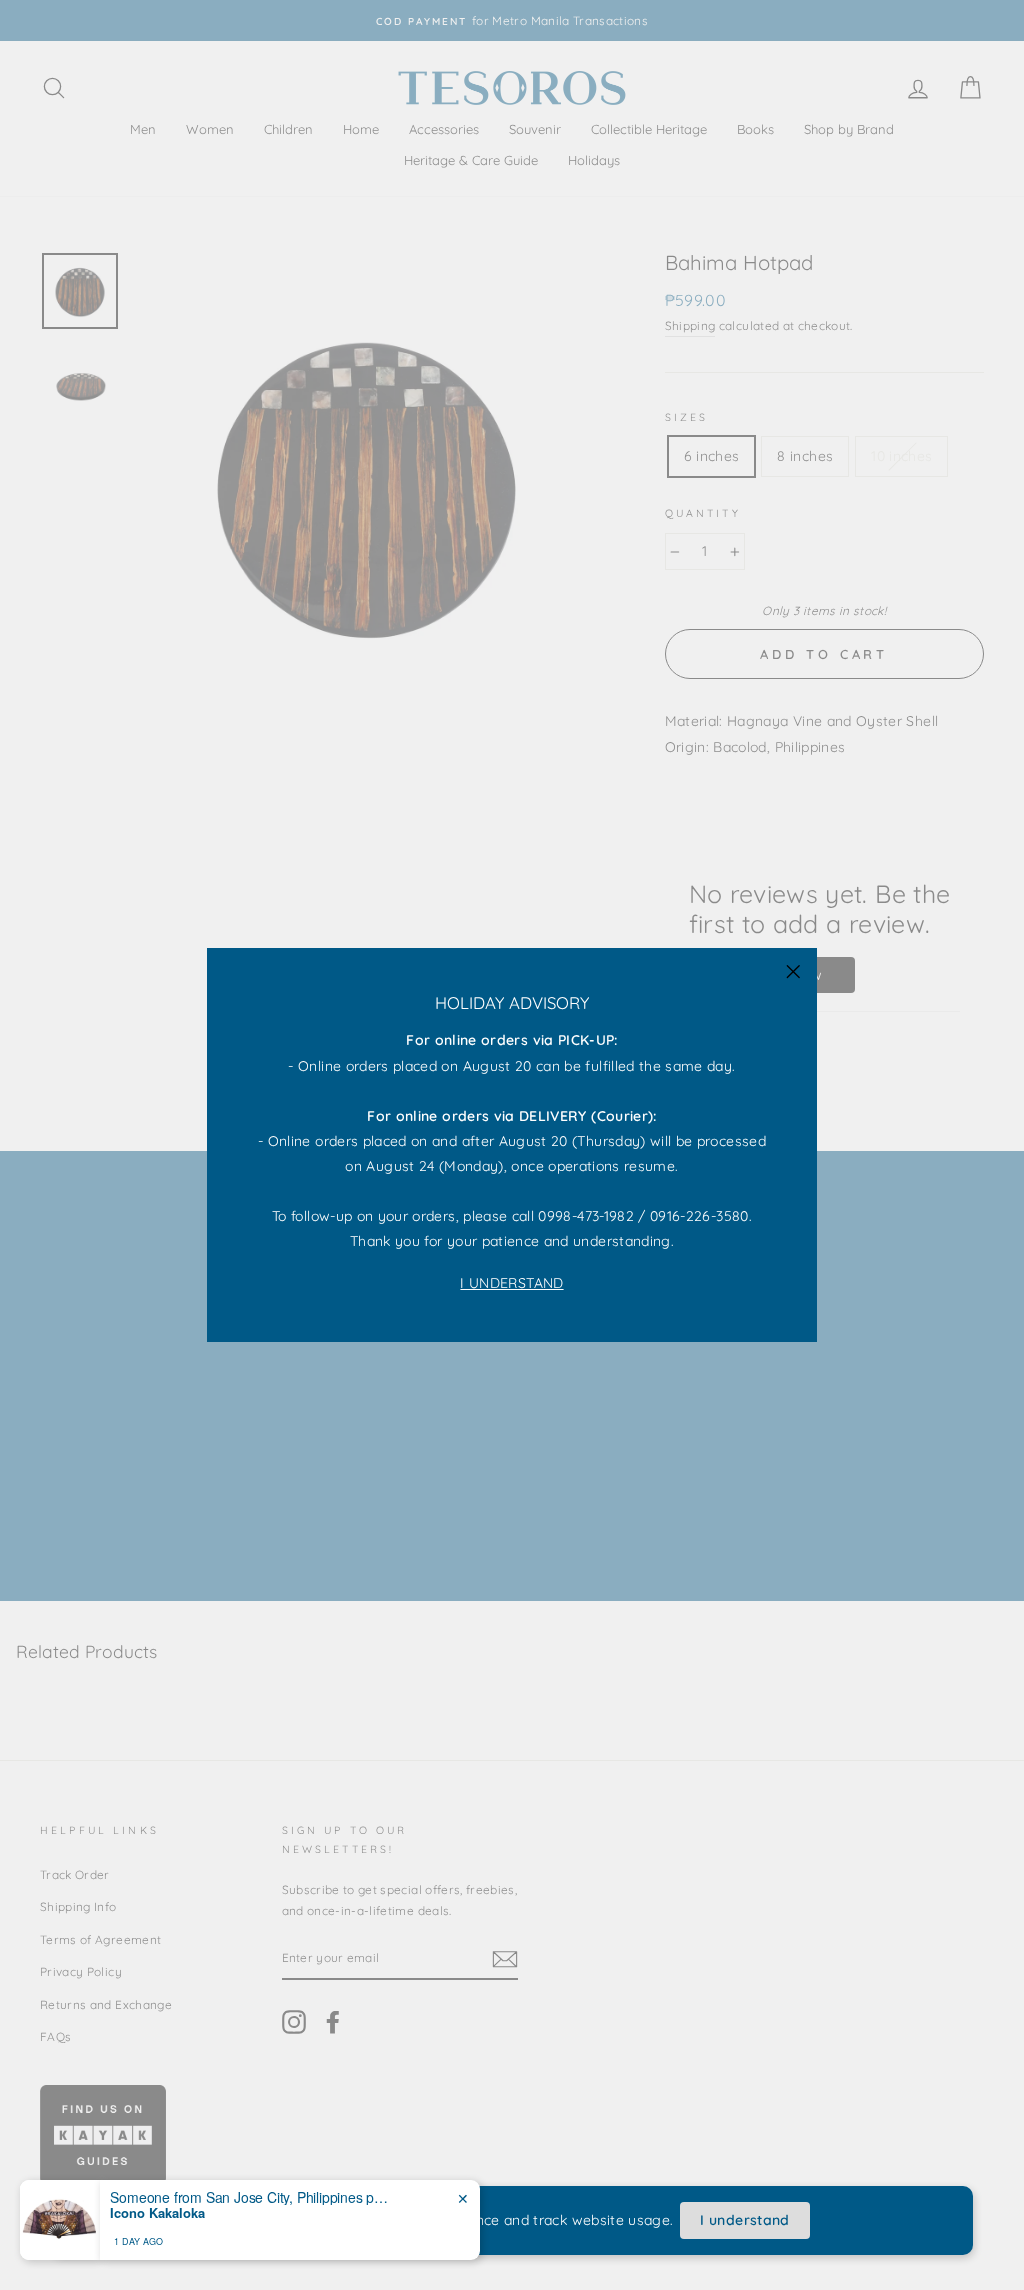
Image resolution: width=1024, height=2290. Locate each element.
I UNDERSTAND (511, 1283)
